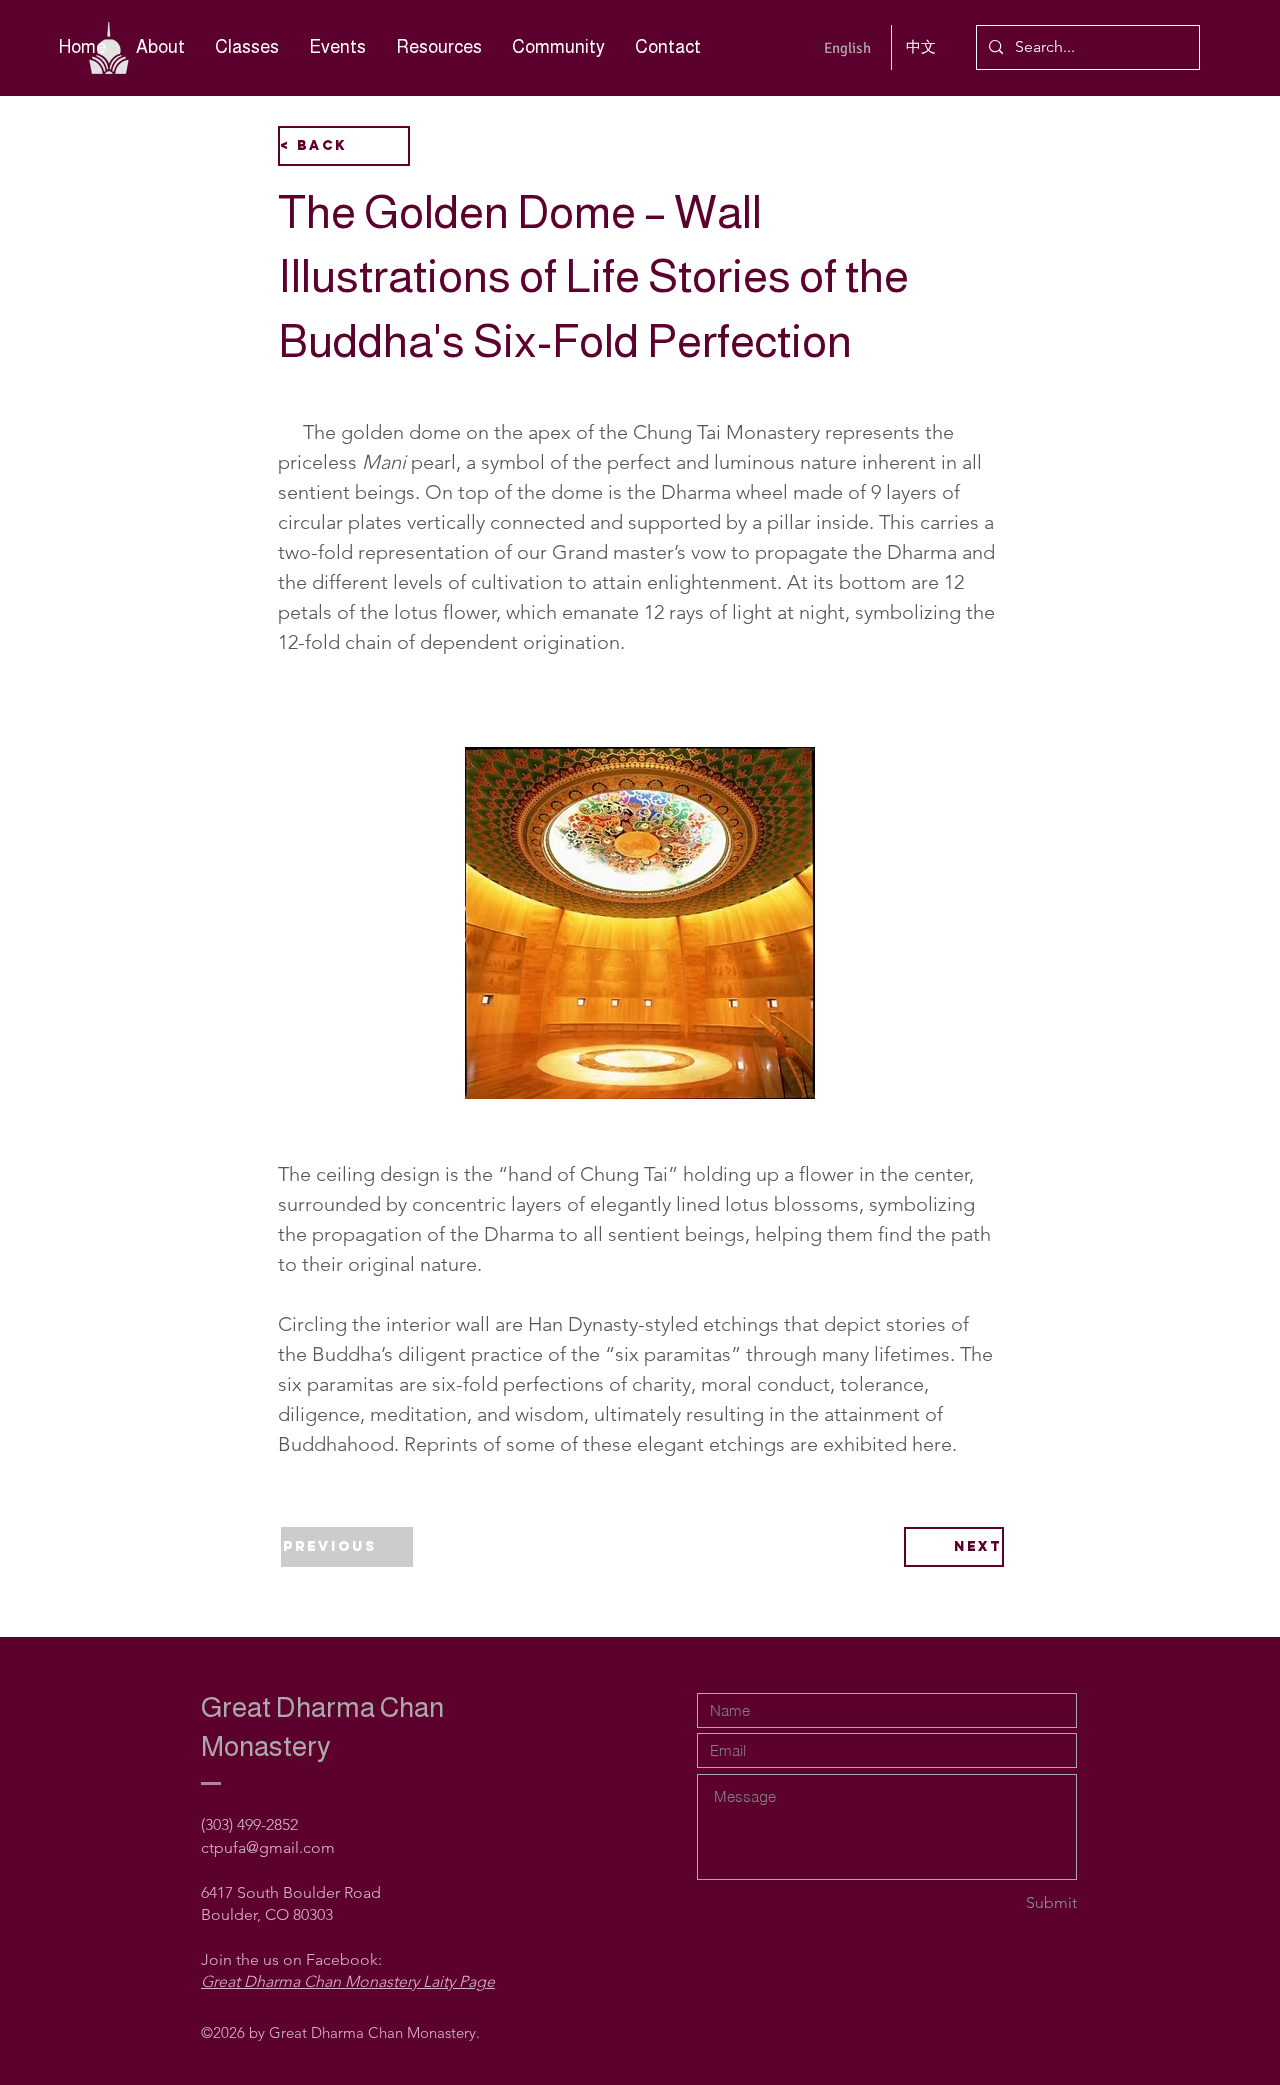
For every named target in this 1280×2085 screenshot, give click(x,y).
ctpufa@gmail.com (268, 1847)
